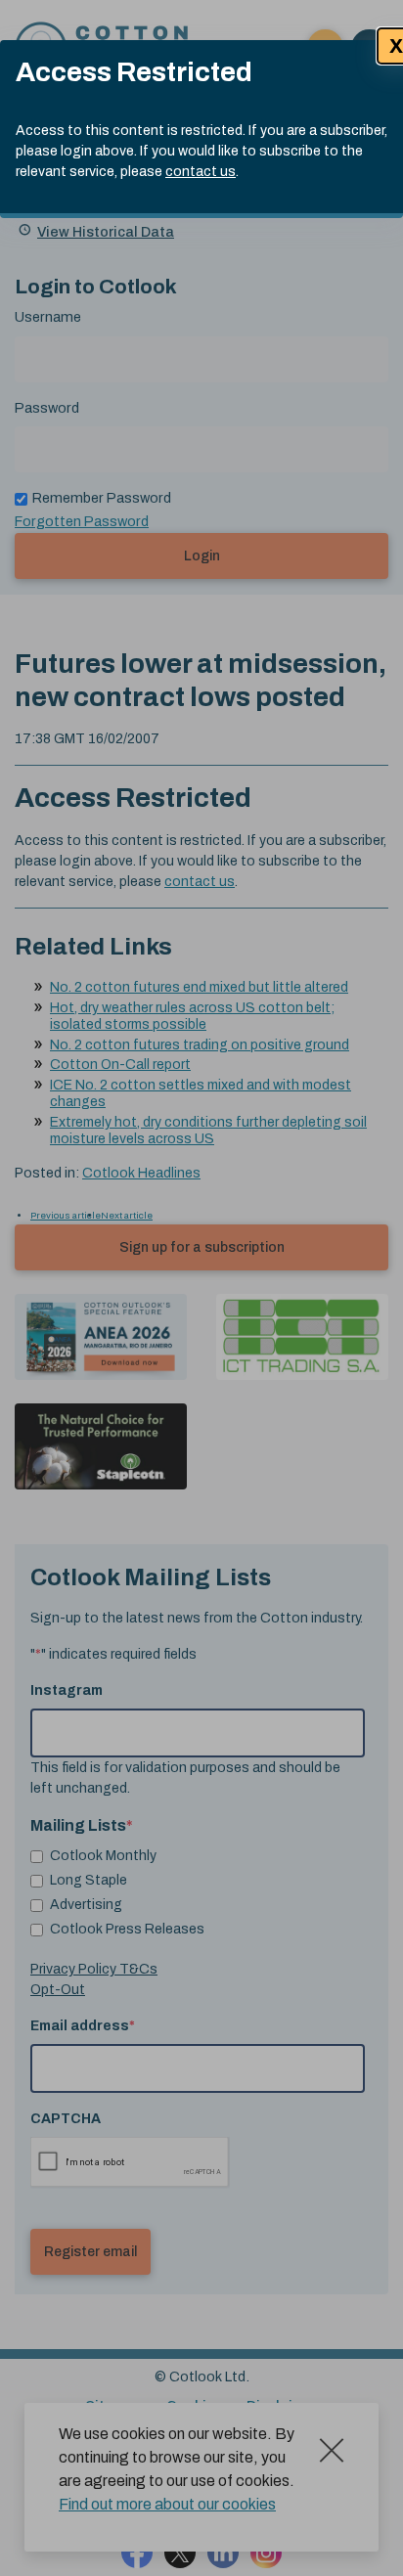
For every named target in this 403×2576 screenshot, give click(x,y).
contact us (201, 172)
